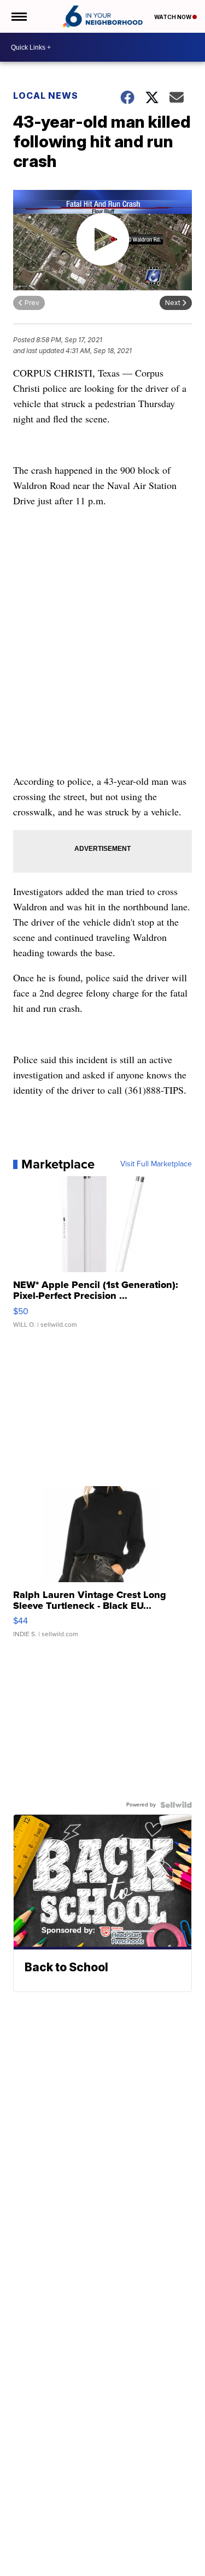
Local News (46, 96)
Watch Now (173, 17)
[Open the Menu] (18, 16)
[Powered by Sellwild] (176, 1805)
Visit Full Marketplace (156, 1164)
